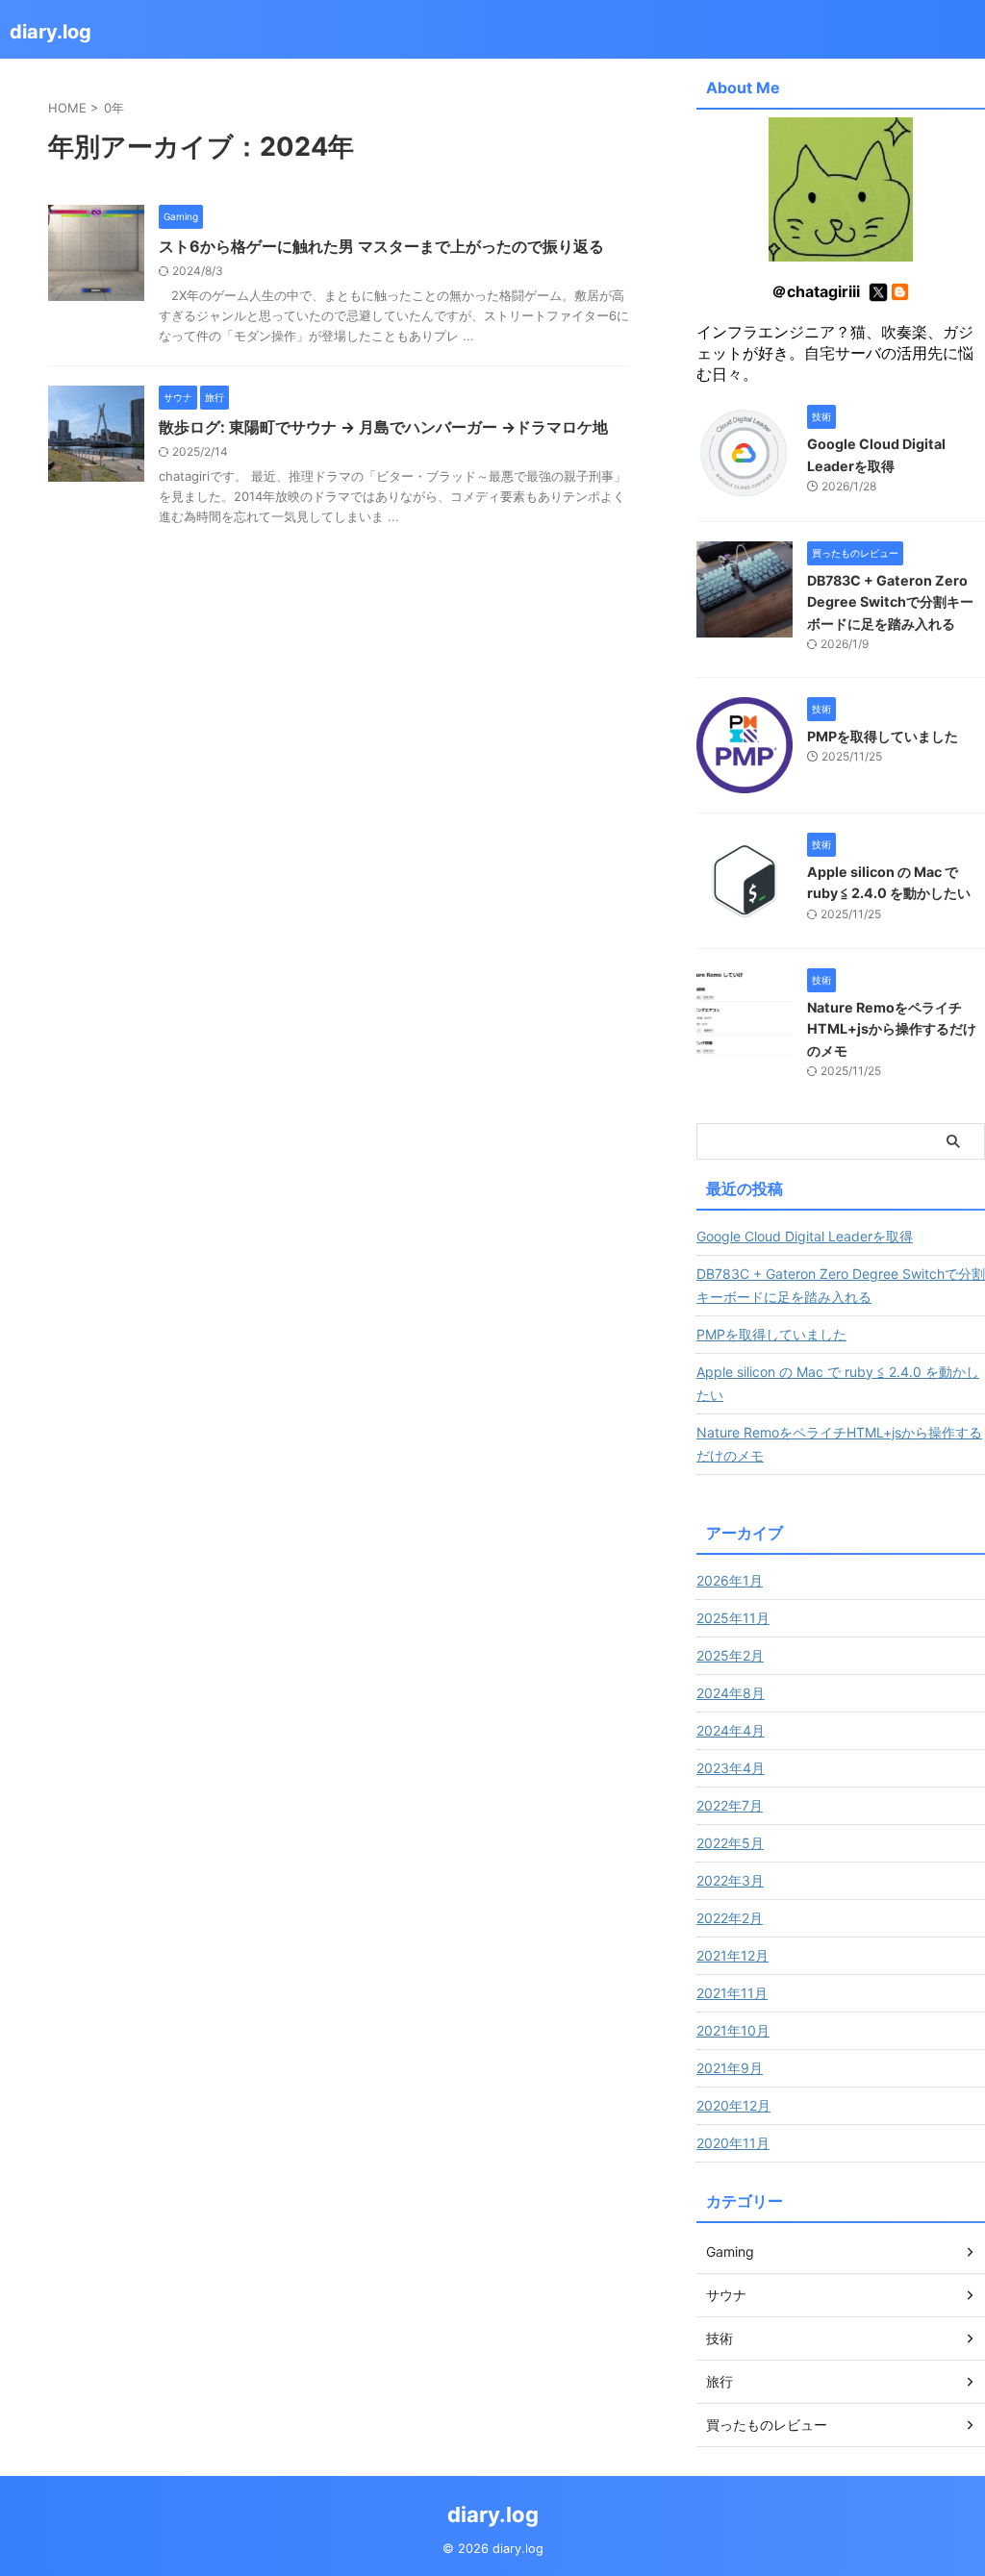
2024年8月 (731, 1693)
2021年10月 (733, 2030)
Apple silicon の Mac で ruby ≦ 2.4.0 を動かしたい (838, 1383)
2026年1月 (730, 1580)
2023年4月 (731, 1768)
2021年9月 (730, 2068)
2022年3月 (730, 1880)
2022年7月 (730, 1805)
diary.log (51, 32)
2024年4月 (731, 1730)
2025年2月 (730, 1655)
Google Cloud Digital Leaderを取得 (805, 1236)
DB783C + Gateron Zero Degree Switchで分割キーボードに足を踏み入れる (890, 602)
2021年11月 (732, 1993)
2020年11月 (733, 2143)
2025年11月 (733, 1618)
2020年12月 (733, 2105)
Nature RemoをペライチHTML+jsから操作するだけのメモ (892, 1029)
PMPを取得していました (883, 736)
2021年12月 (732, 1955)
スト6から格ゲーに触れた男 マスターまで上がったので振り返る (381, 246)
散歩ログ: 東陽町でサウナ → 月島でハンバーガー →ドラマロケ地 (383, 427)
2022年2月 (730, 1918)
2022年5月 (730, 1843)
